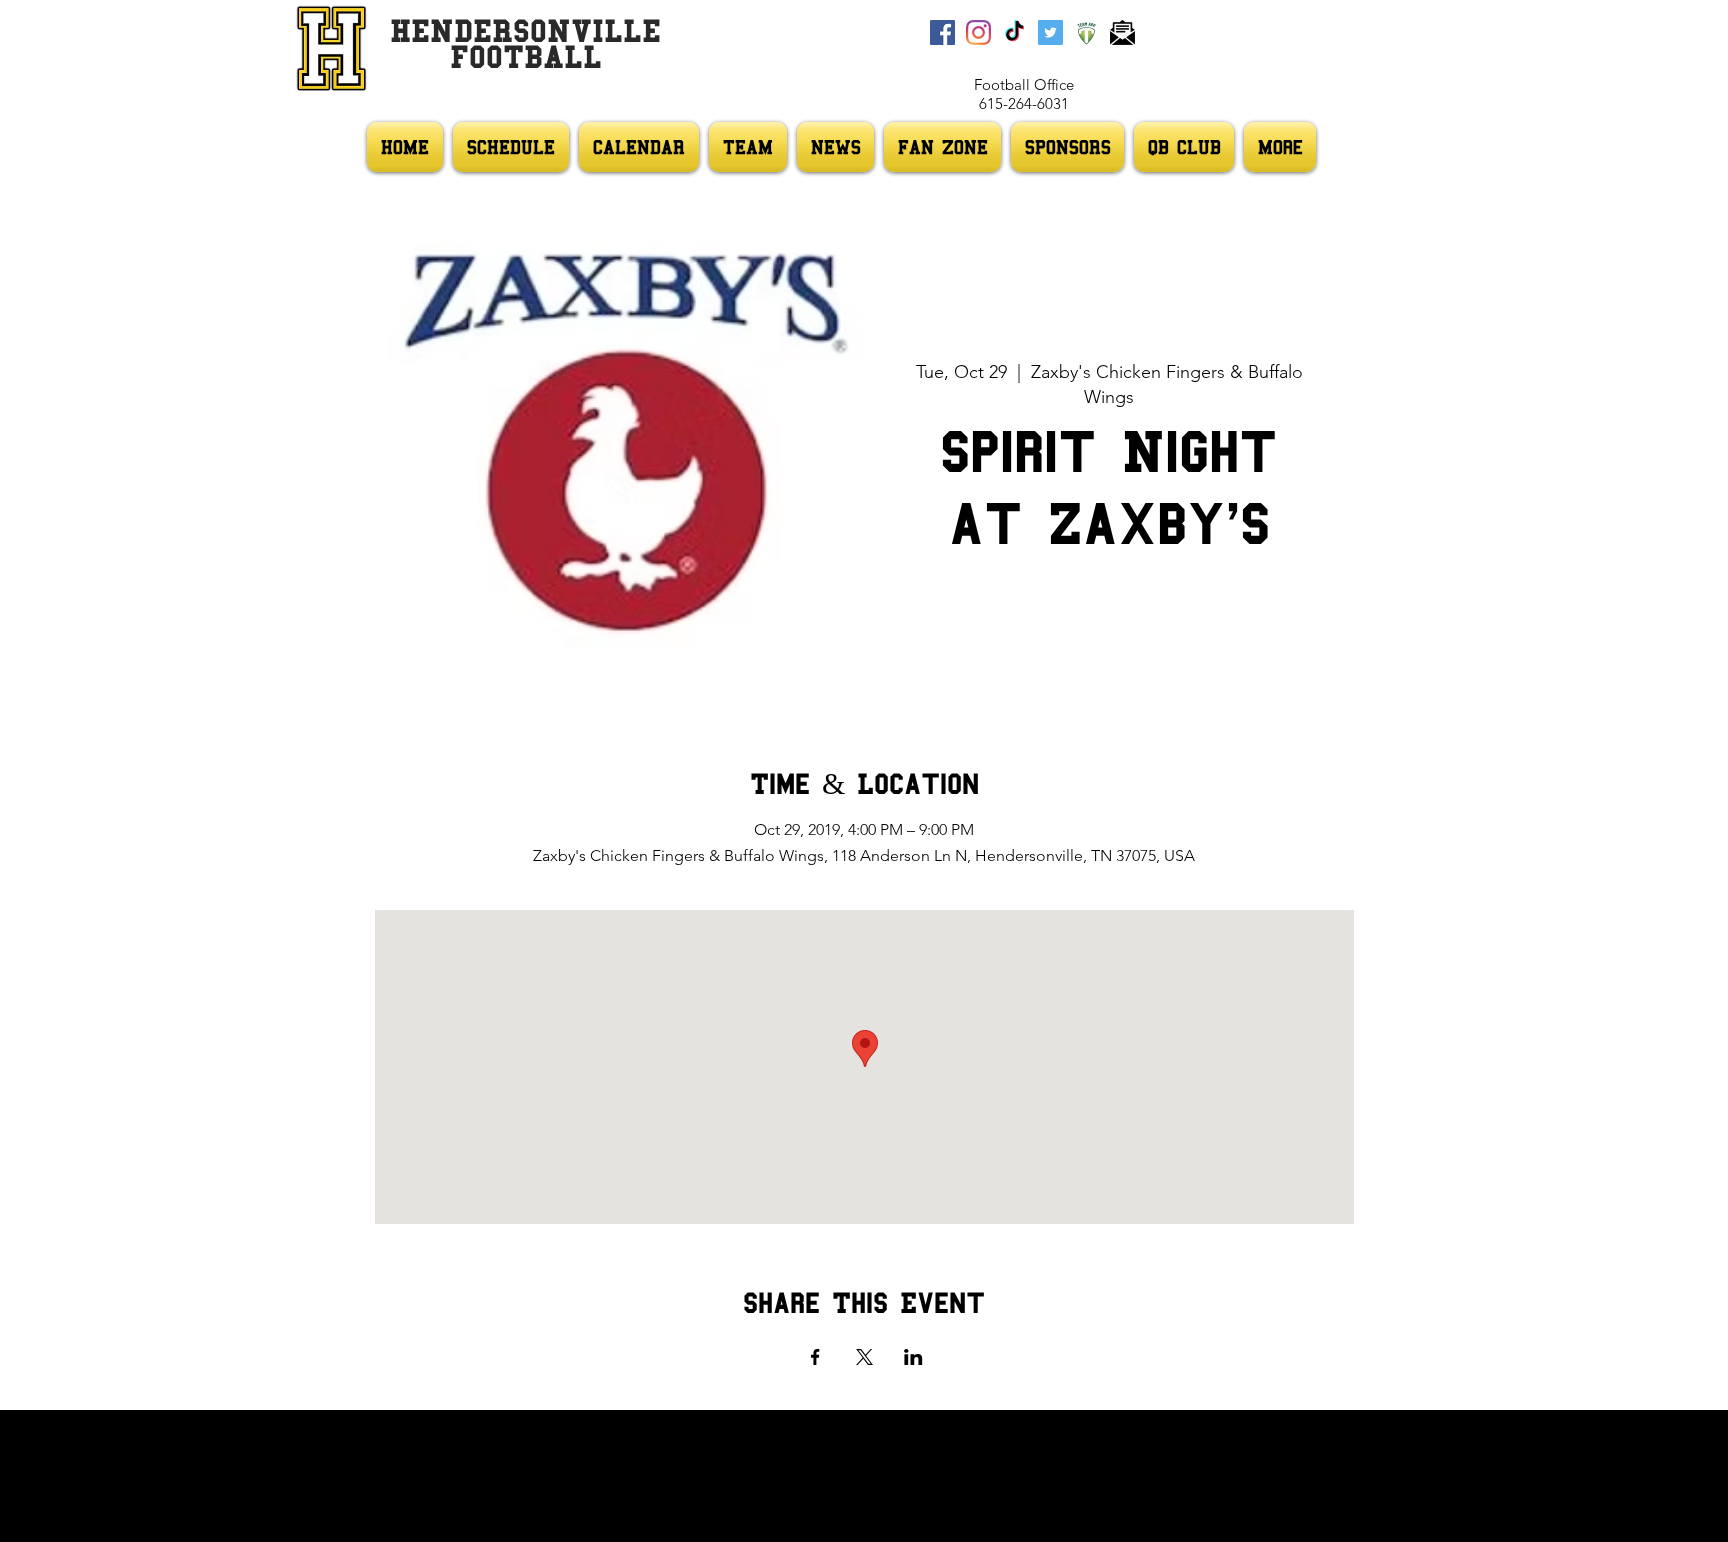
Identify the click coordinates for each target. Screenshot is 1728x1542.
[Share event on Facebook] (815, 1357)
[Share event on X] (864, 1357)
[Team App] (1086, 32)
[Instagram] (978, 32)
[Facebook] (942, 32)
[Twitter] (1050, 32)
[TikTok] (1014, 32)
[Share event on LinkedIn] (913, 1357)
